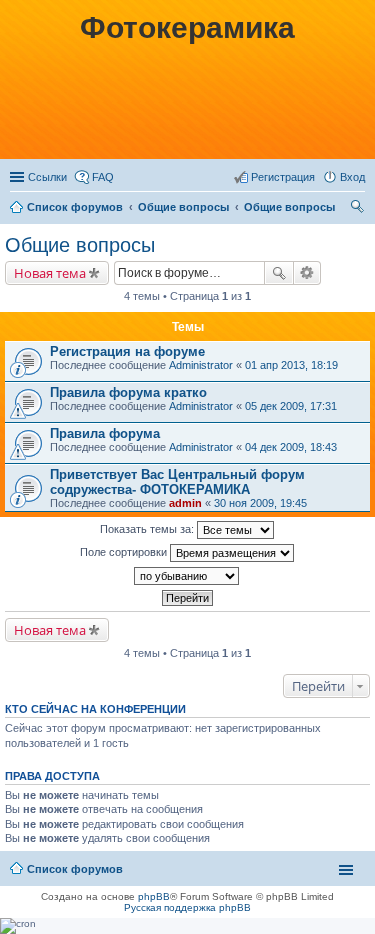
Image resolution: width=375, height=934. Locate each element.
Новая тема (50, 273)
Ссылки (47, 177)
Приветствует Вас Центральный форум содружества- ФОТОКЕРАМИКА (177, 482)
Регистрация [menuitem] (283, 177)
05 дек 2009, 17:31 (291, 406)
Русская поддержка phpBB (187, 907)
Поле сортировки (125, 552)
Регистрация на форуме (127, 351)
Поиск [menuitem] (359, 209)
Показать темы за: (148, 529)
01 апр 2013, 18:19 (291, 365)
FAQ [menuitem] (103, 177)
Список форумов (75, 207)
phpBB (154, 896)
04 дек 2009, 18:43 (291, 447)
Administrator (201, 365)
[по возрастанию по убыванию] (187, 576)
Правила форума (105, 433)
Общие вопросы (183, 207)
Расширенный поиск (307, 273)
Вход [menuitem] (352, 177)
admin (185, 503)
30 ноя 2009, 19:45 (260, 503)
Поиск (279, 273)
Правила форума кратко (128, 392)
